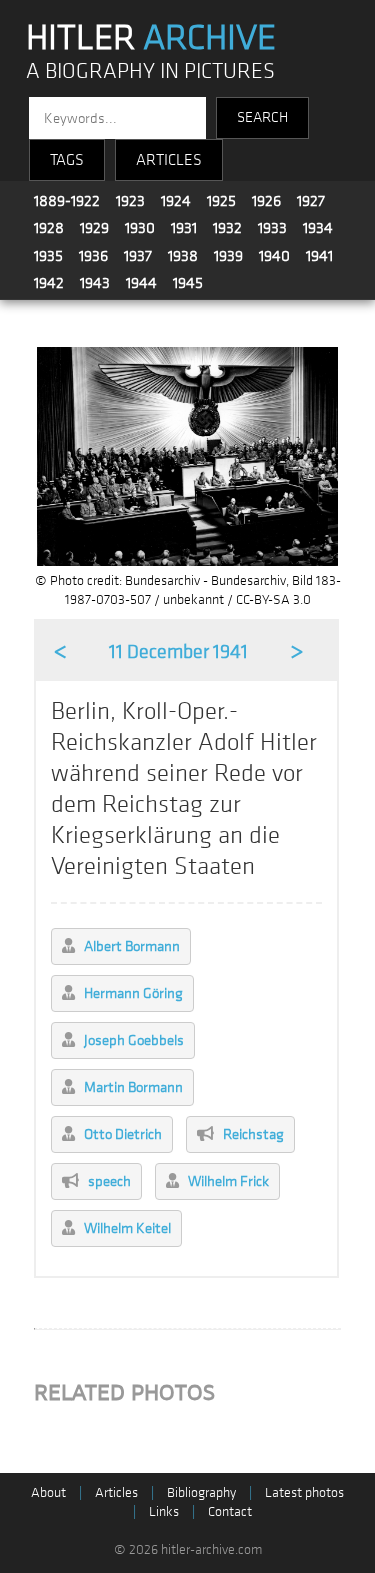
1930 (140, 228)
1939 (228, 256)
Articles (116, 1492)
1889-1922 (67, 201)
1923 (130, 201)
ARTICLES (169, 160)
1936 (93, 256)
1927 (311, 201)
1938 (183, 256)
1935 (48, 256)
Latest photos (304, 1492)
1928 (49, 228)
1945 (188, 283)
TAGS (67, 160)
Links (164, 1511)
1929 (94, 228)
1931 (184, 228)
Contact (230, 1511)
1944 (141, 283)
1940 (274, 256)
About (48, 1492)
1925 (221, 201)
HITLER (151, 38)
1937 (138, 256)
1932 (227, 228)
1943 (95, 283)
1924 (176, 201)
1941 (319, 256)
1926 (266, 201)
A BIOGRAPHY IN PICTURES (150, 71)
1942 (49, 283)
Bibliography (201, 1492)
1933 (272, 228)
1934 (318, 228)
